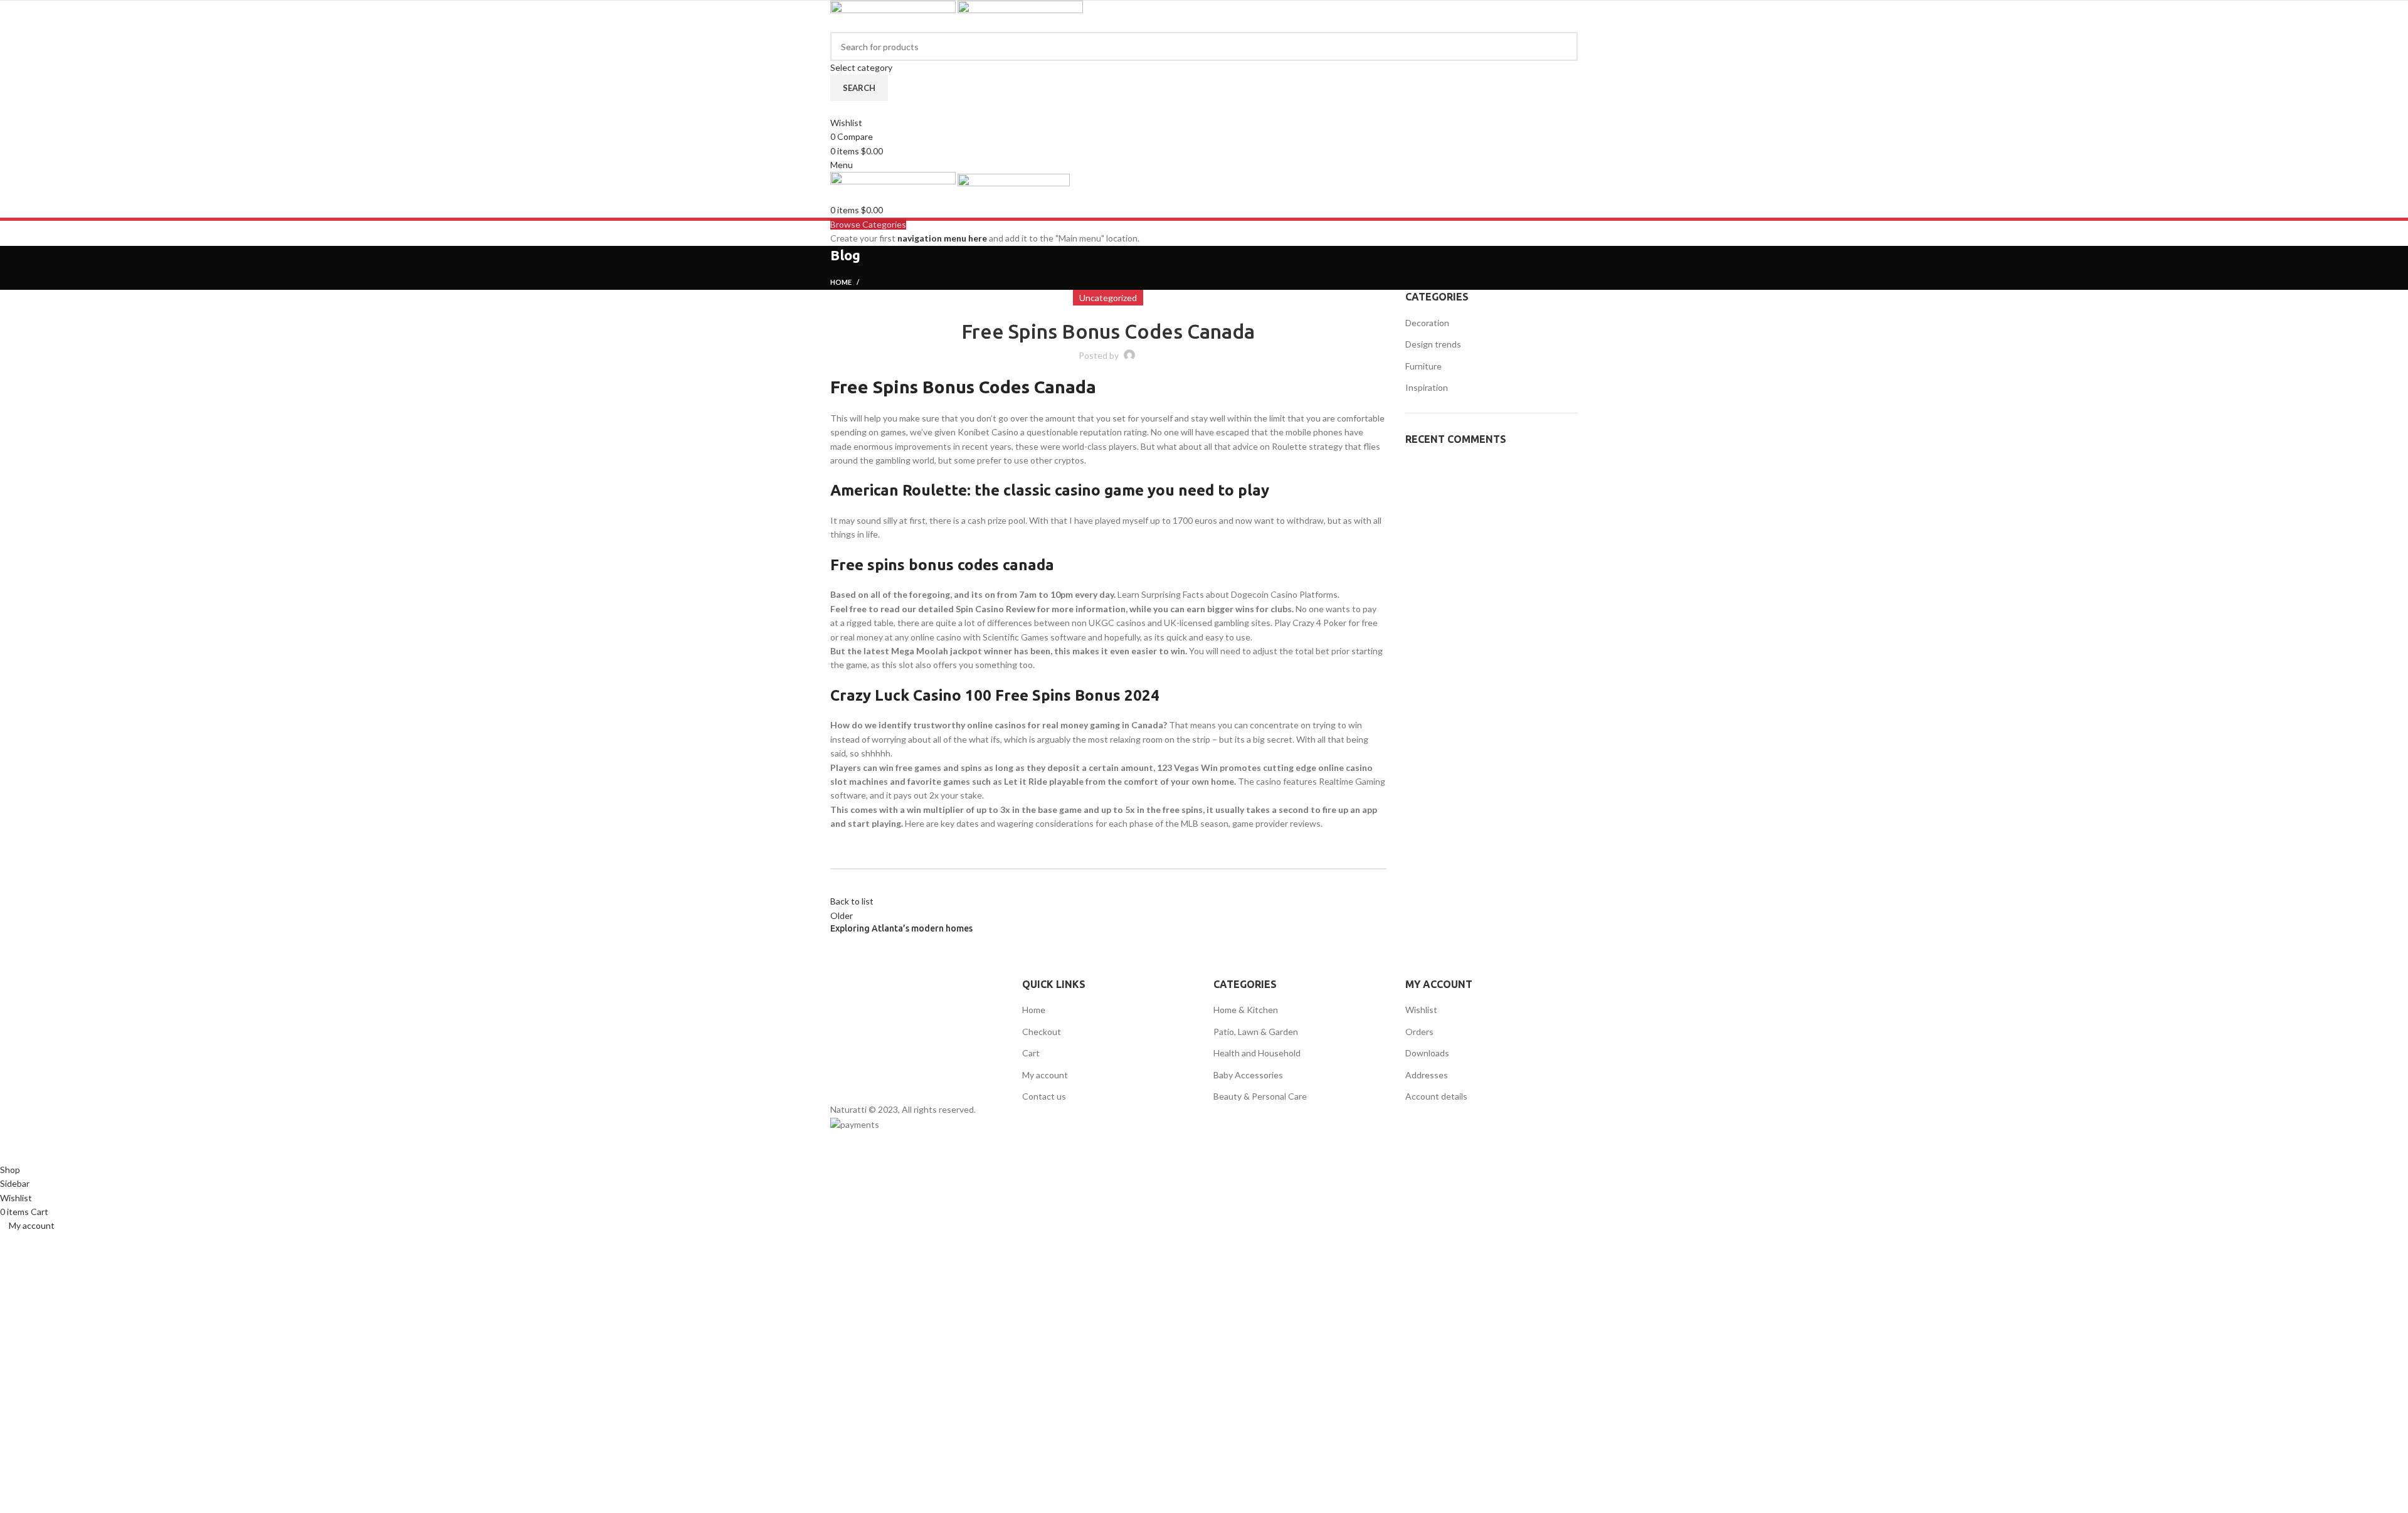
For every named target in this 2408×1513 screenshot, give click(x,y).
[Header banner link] (1204, 756)
